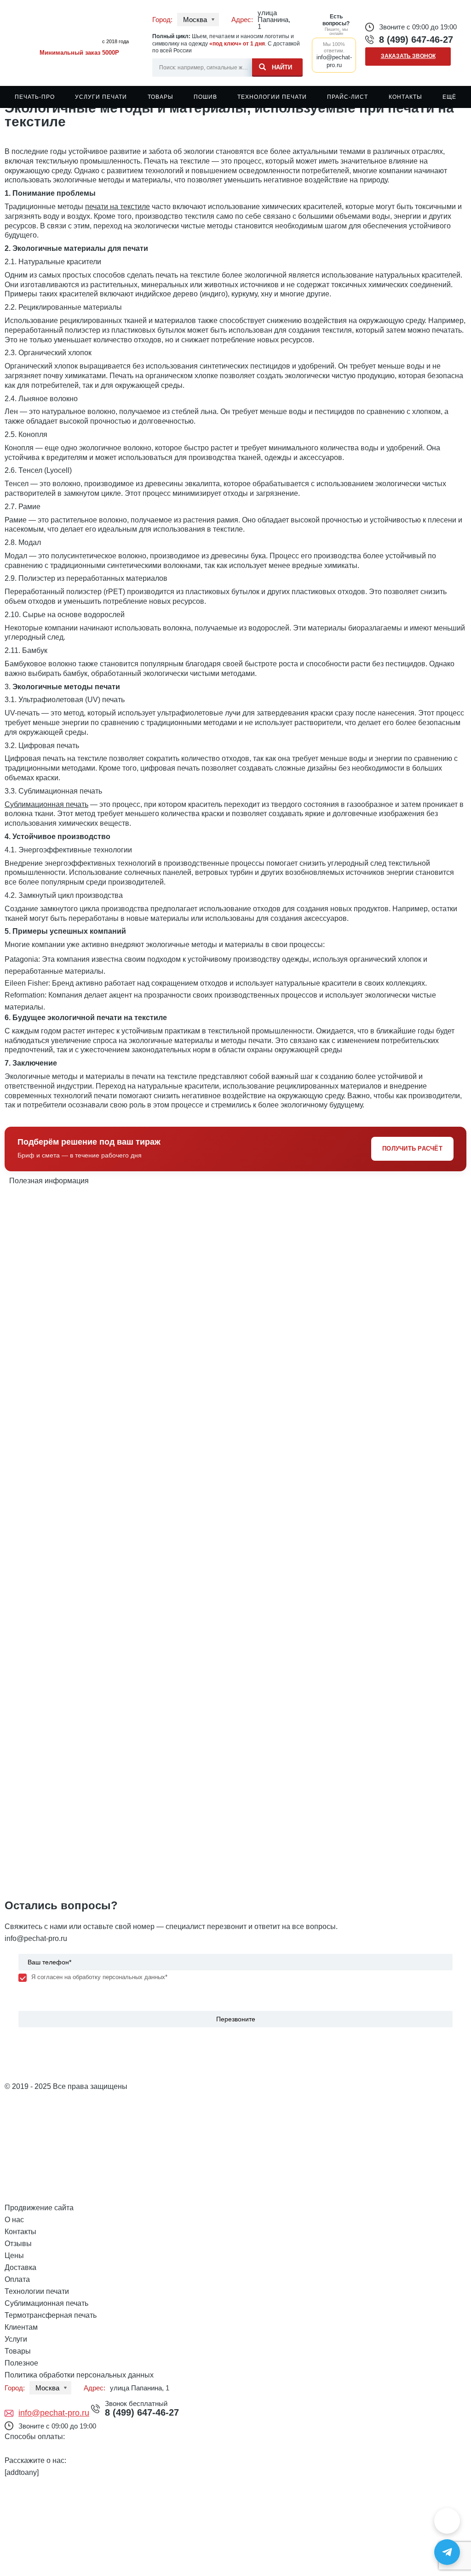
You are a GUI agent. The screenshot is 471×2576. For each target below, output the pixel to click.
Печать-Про (35, 97)
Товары (161, 97)
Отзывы (18, 2244)
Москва (195, 20)
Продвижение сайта (39, 2208)
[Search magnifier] (277, 66)
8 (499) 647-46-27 (416, 40)
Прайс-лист (348, 97)
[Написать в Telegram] (447, 2552)
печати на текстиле (118, 207)
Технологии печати (272, 97)
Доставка (20, 2267)
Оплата (17, 2279)
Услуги (16, 2339)
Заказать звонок (408, 56)
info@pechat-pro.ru (36, 1938)
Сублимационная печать (46, 804)
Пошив (205, 97)
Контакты (405, 97)
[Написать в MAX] (447, 2521)
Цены (14, 2255)
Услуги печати (101, 97)
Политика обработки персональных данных (79, 2375)
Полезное (21, 2363)
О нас (14, 2220)
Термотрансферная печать (51, 2315)
